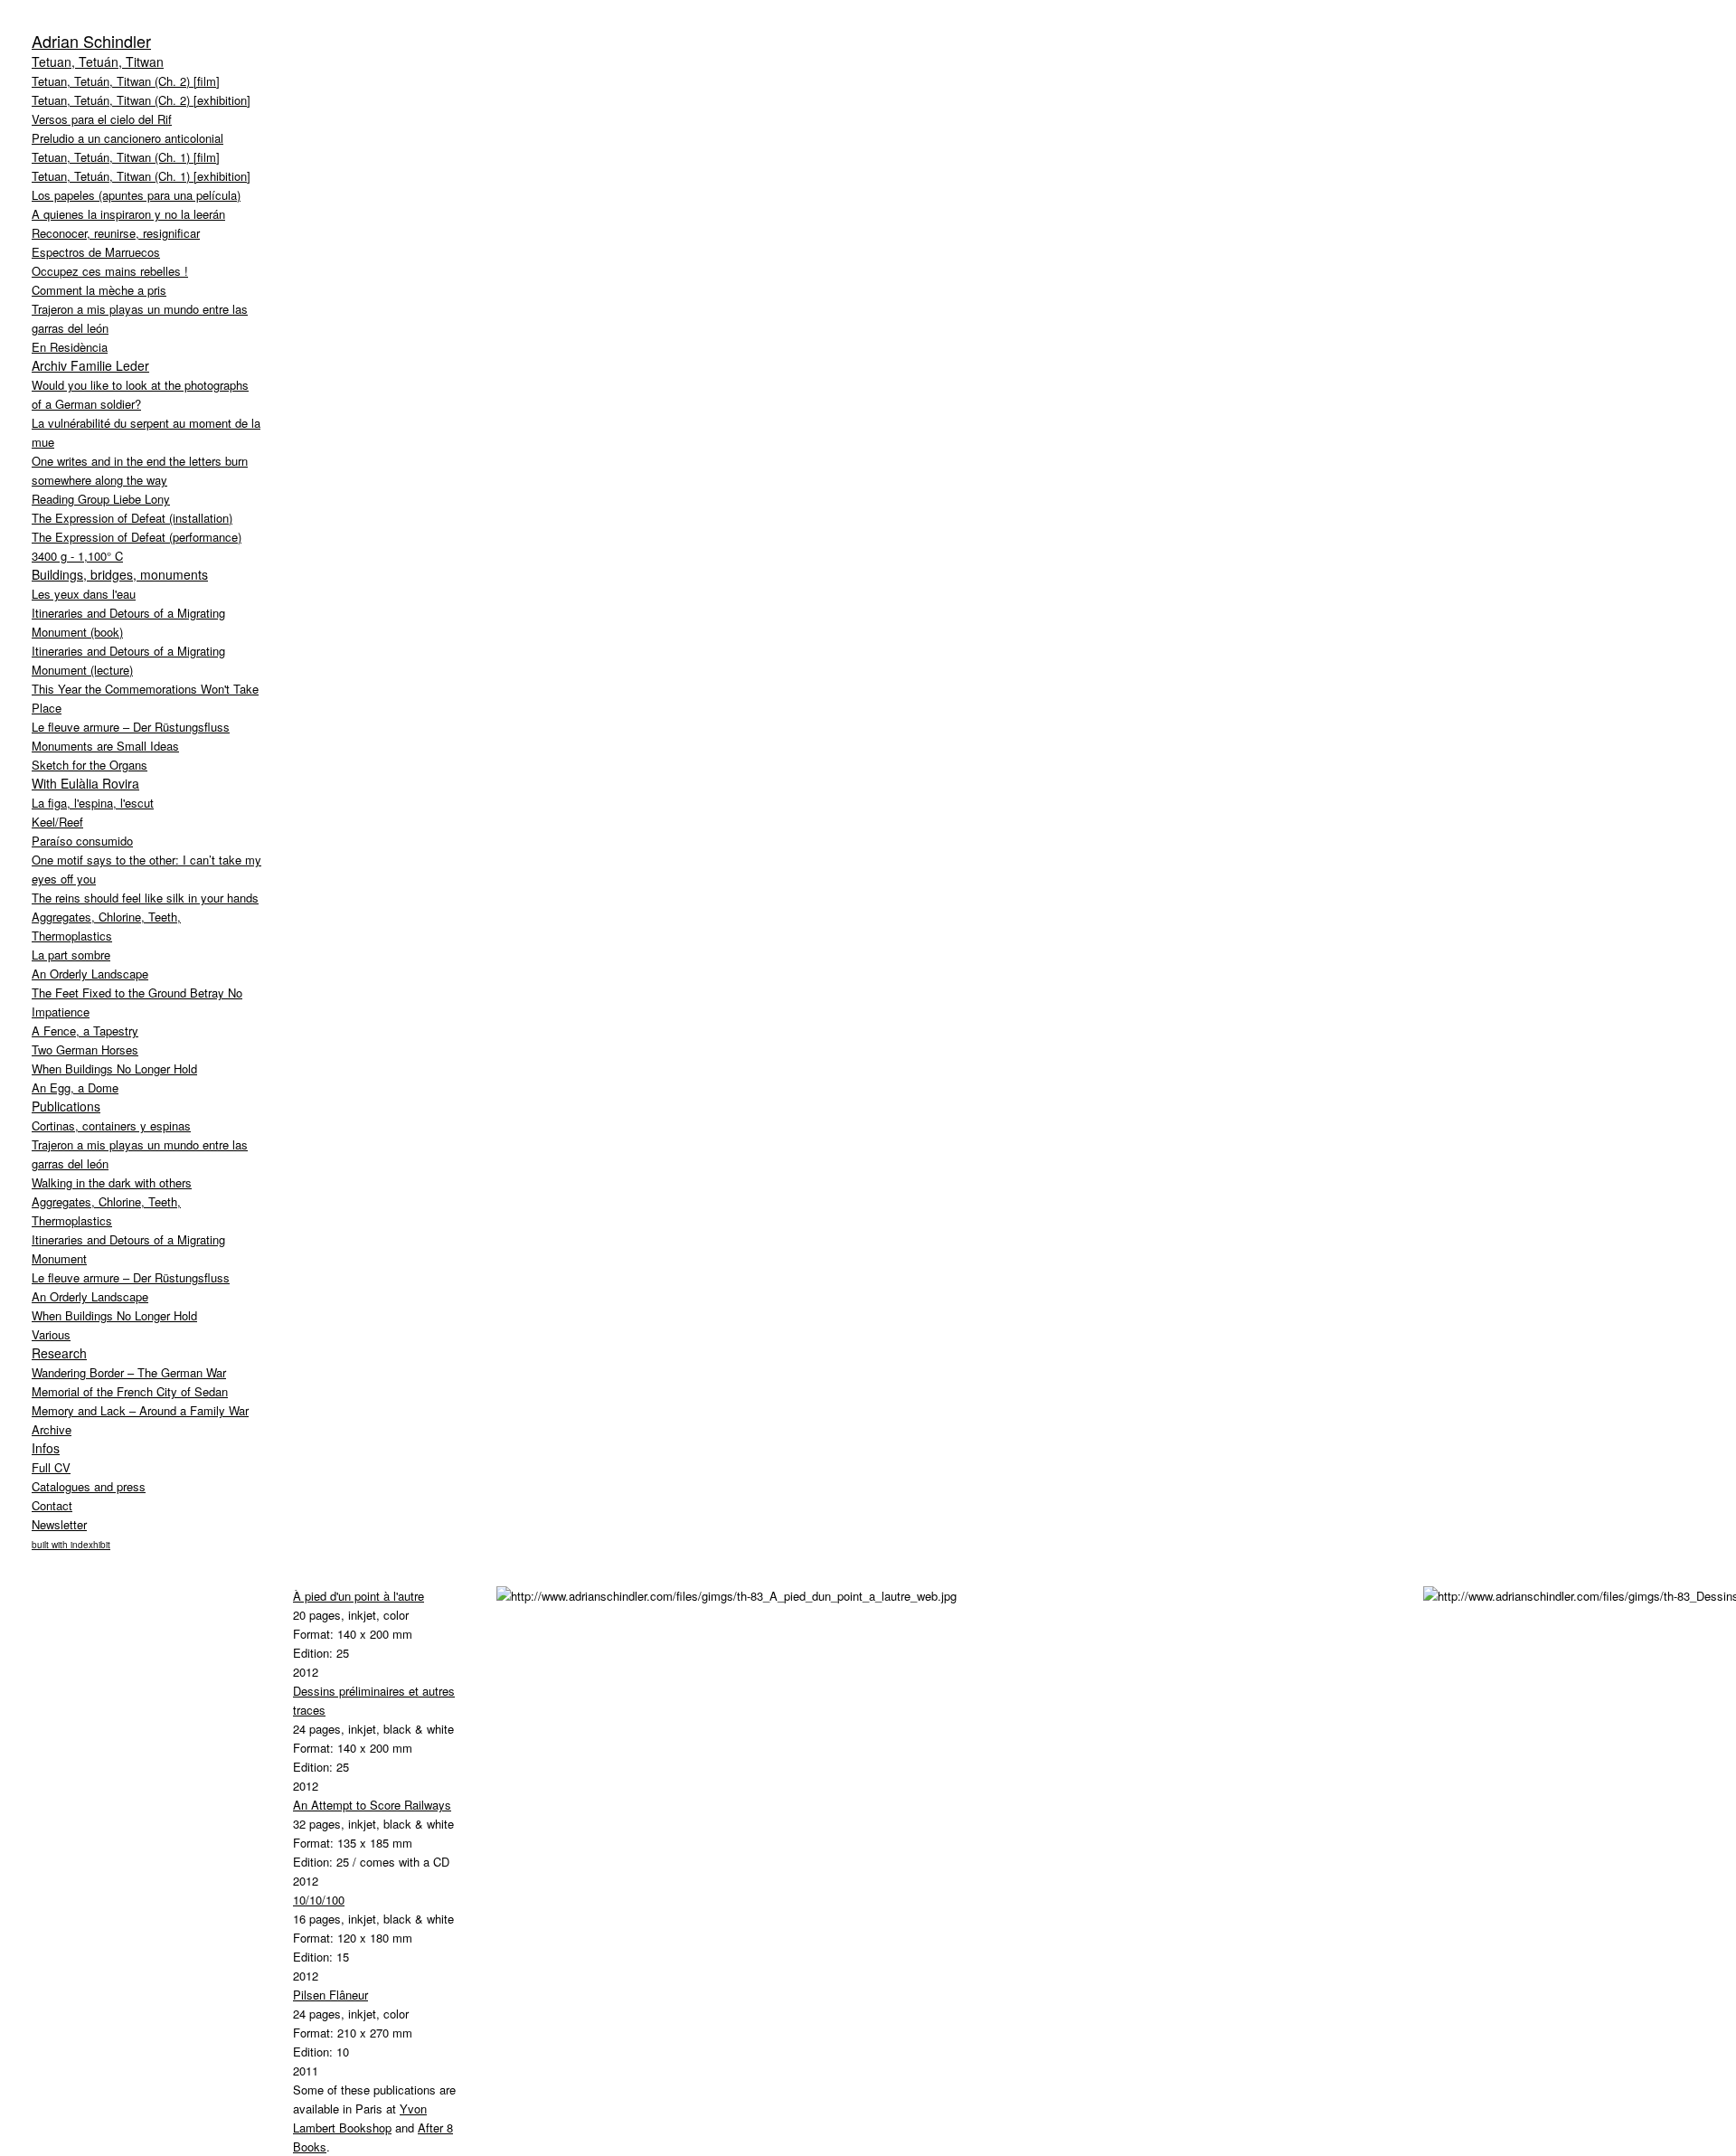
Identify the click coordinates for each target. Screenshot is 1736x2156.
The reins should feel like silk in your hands (145, 898)
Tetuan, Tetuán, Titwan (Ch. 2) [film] (126, 81)
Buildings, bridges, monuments (120, 574)
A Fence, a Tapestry (85, 1031)
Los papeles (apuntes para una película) (136, 195)
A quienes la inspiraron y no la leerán (128, 214)
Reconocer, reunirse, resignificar (116, 233)
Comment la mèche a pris (99, 290)
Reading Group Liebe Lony (101, 499)
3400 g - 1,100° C (77, 556)
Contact (52, 1505)
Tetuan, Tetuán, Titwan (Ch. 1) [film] (126, 157)
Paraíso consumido (82, 841)
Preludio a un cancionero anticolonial (127, 138)
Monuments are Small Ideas (105, 746)
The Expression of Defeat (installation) (132, 518)
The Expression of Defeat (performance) (137, 537)
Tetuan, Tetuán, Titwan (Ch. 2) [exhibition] (141, 100)
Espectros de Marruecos (96, 252)
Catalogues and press (89, 1486)
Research (59, 1353)
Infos (46, 1448)
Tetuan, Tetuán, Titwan (98, 61)
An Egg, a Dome (75, 1087)
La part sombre (71, 955)
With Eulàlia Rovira (85, 783)
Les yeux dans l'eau (84, 594)
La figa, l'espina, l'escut (93, 803)
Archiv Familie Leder (90, 365)
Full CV (51, 1467)
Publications (66, 1106)
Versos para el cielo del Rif (102, 119)
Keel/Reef (57, 822)
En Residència (70, 347)
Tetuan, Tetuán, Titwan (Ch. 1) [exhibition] (141, 176)
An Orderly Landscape (90, 974)
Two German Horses (85, 1050)
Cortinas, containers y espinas (111, 1125)
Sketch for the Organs (90, 765)
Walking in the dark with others (112, 1182)
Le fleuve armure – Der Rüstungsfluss (131, 727)
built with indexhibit (71, 1545)
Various (51, 1334)
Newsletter (59, 1524)
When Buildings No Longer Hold (114, 1069)
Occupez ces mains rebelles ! (110, 271)
